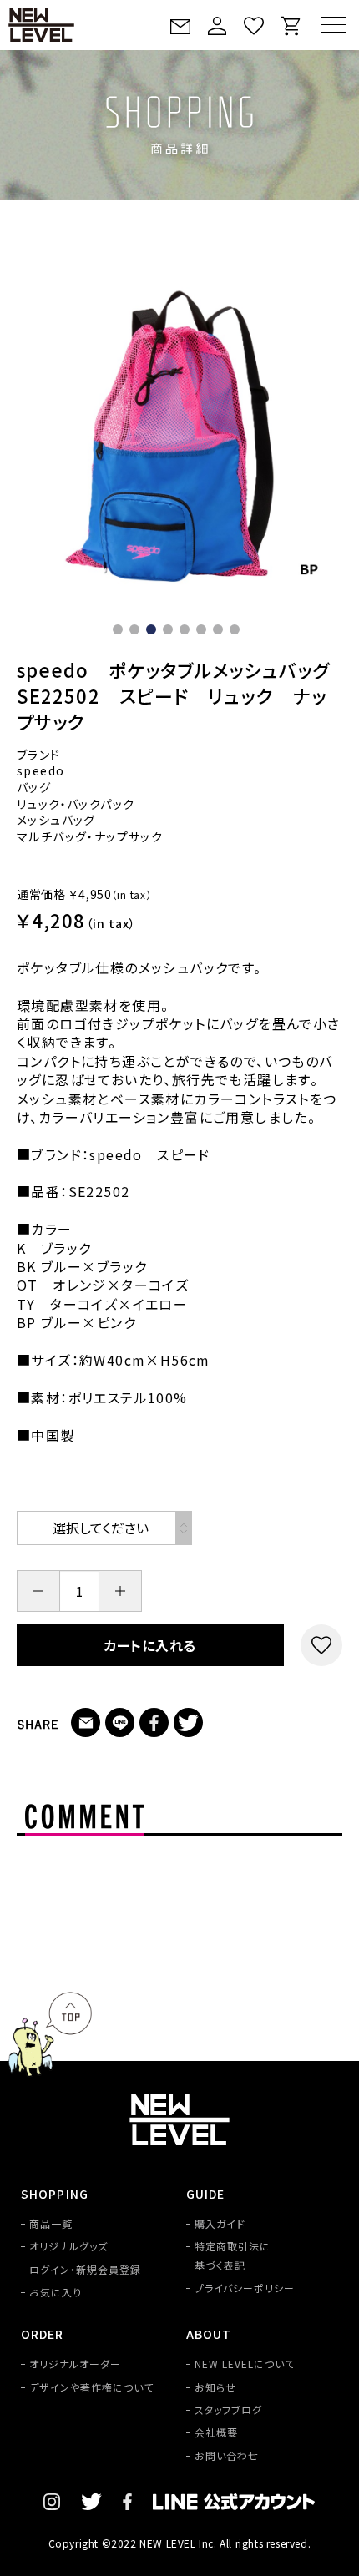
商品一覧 (51, 2223)
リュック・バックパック (76, 804)
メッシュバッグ (56, 820)
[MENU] (334, 25)
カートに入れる (151, 1645)
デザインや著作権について (91, 2387)
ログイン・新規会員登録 (85, 2269)
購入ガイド (220, 2223)
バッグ (34, 787)
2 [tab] (138, 633)
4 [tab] (171, 633)
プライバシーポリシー (245, 2288)
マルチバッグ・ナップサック (90, 836)
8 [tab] (238, 633)
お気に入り (56, 2292)
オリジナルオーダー (75, 2364)
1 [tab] (121, 633)
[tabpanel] (179, 439)
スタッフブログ (228, 2409)
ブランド (39, 755)
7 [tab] (221, 633)
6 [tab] (205, 633)
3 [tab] (154, 633)
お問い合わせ (227, 2455)
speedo (40, 770)
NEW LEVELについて (244, 2364)
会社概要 (216, 2432)
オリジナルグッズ (68, 2246)
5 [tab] (188, 633)
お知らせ (215, 2387)
